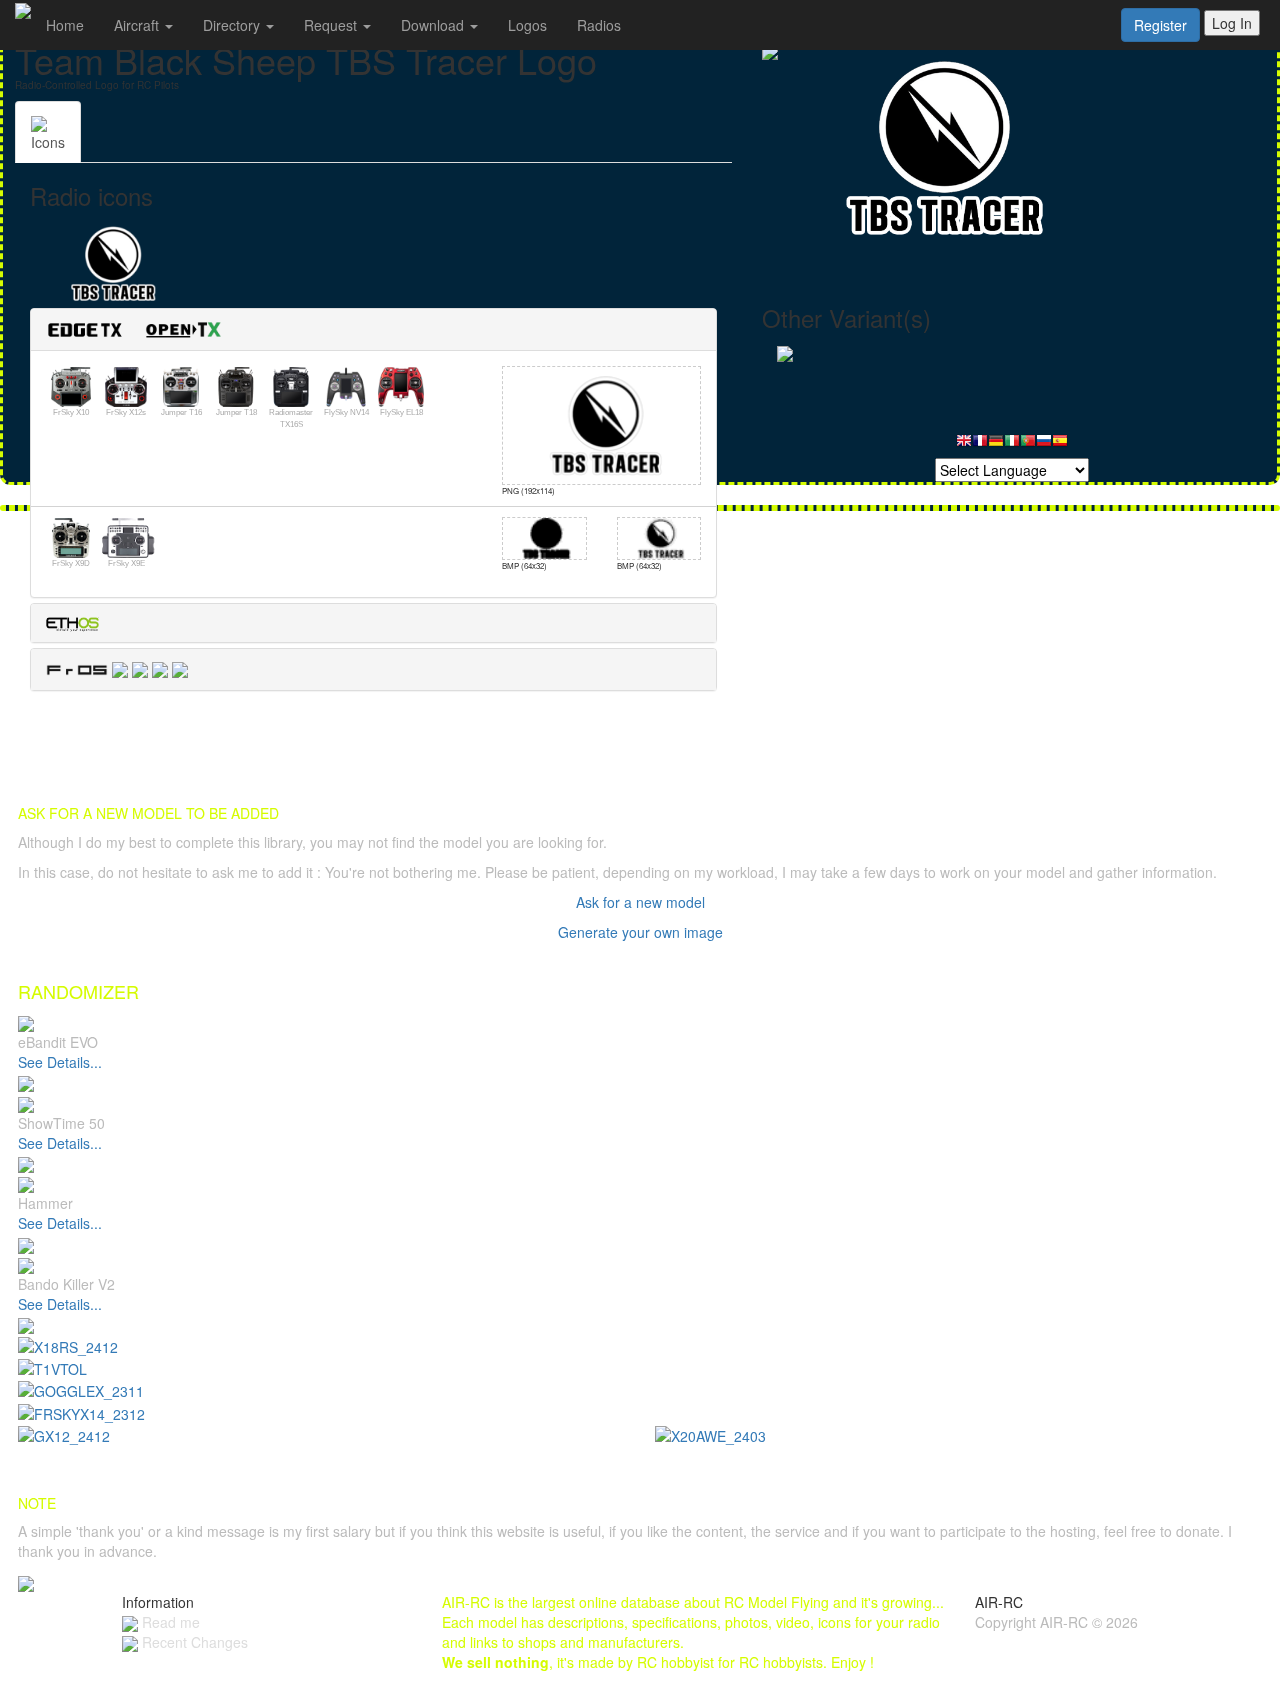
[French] (980, 445)
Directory (233, 25)
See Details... (60, 1062)
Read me (169, 1622)
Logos (527, 25)
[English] (964, 445)
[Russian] (1044, 445)
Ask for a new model (640, 902)
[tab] (373, 329)
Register (1160, 25)
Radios (599, 25)
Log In (1232, 23)
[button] (142, 327)
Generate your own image (640, 932)
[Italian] (1012, 445)
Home (65, 25)
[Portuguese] (1028, 445)
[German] (996, 445)
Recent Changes (193, 1642)
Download (434, 25)
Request (332, 25)
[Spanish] (1060, 445)
